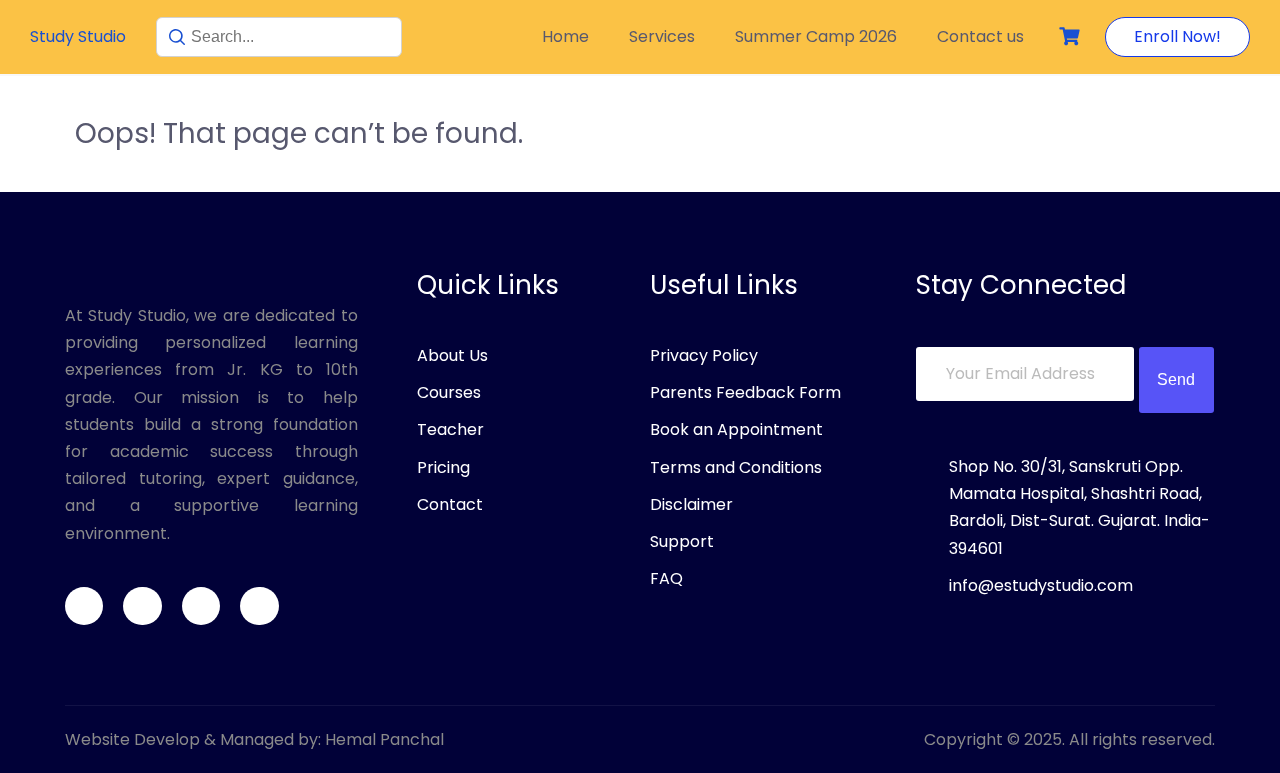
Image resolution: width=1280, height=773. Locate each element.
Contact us (980, 36)
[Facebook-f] (84, 606)
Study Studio (78, 36)
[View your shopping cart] (1072, 36)
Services (662, 36)
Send (1176, 379)
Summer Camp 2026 (816, 36)
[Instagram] (201, 606)
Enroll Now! (1177, 36)
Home (565, 36)
